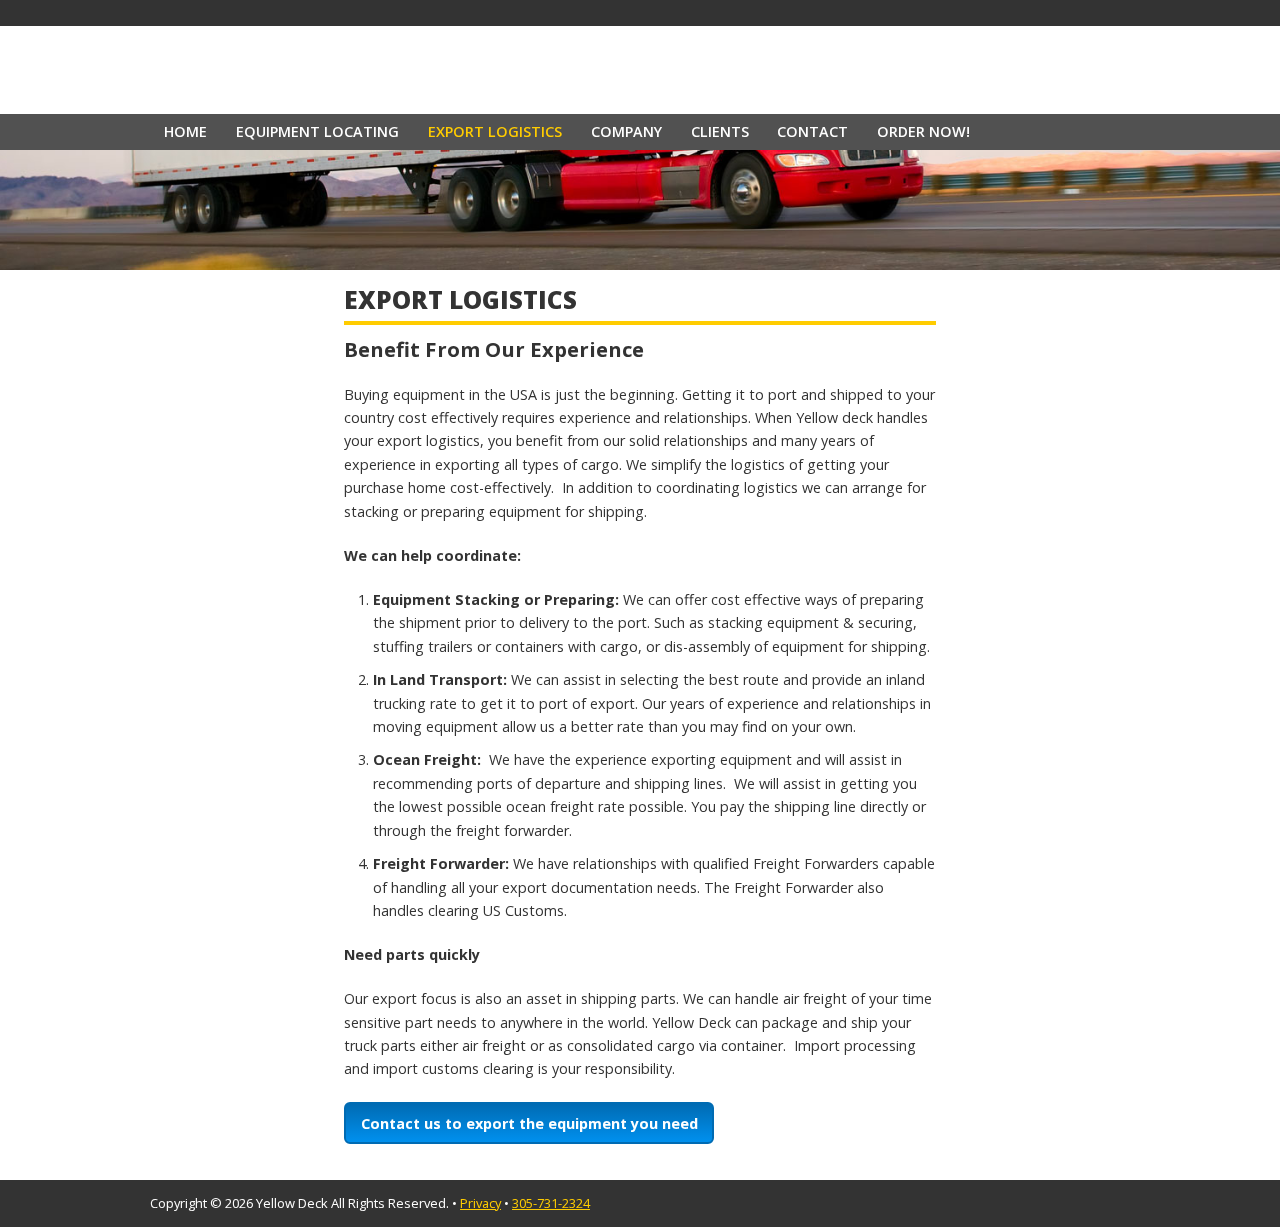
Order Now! (923, 131)
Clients (720, 131)
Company (626, 131)
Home (185, 131)
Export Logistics (495, 131)
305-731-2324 (551, 1203)
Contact (812, 131)
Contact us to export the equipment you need (529, 1123)
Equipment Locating (317, 131)
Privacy (480, 1203)
